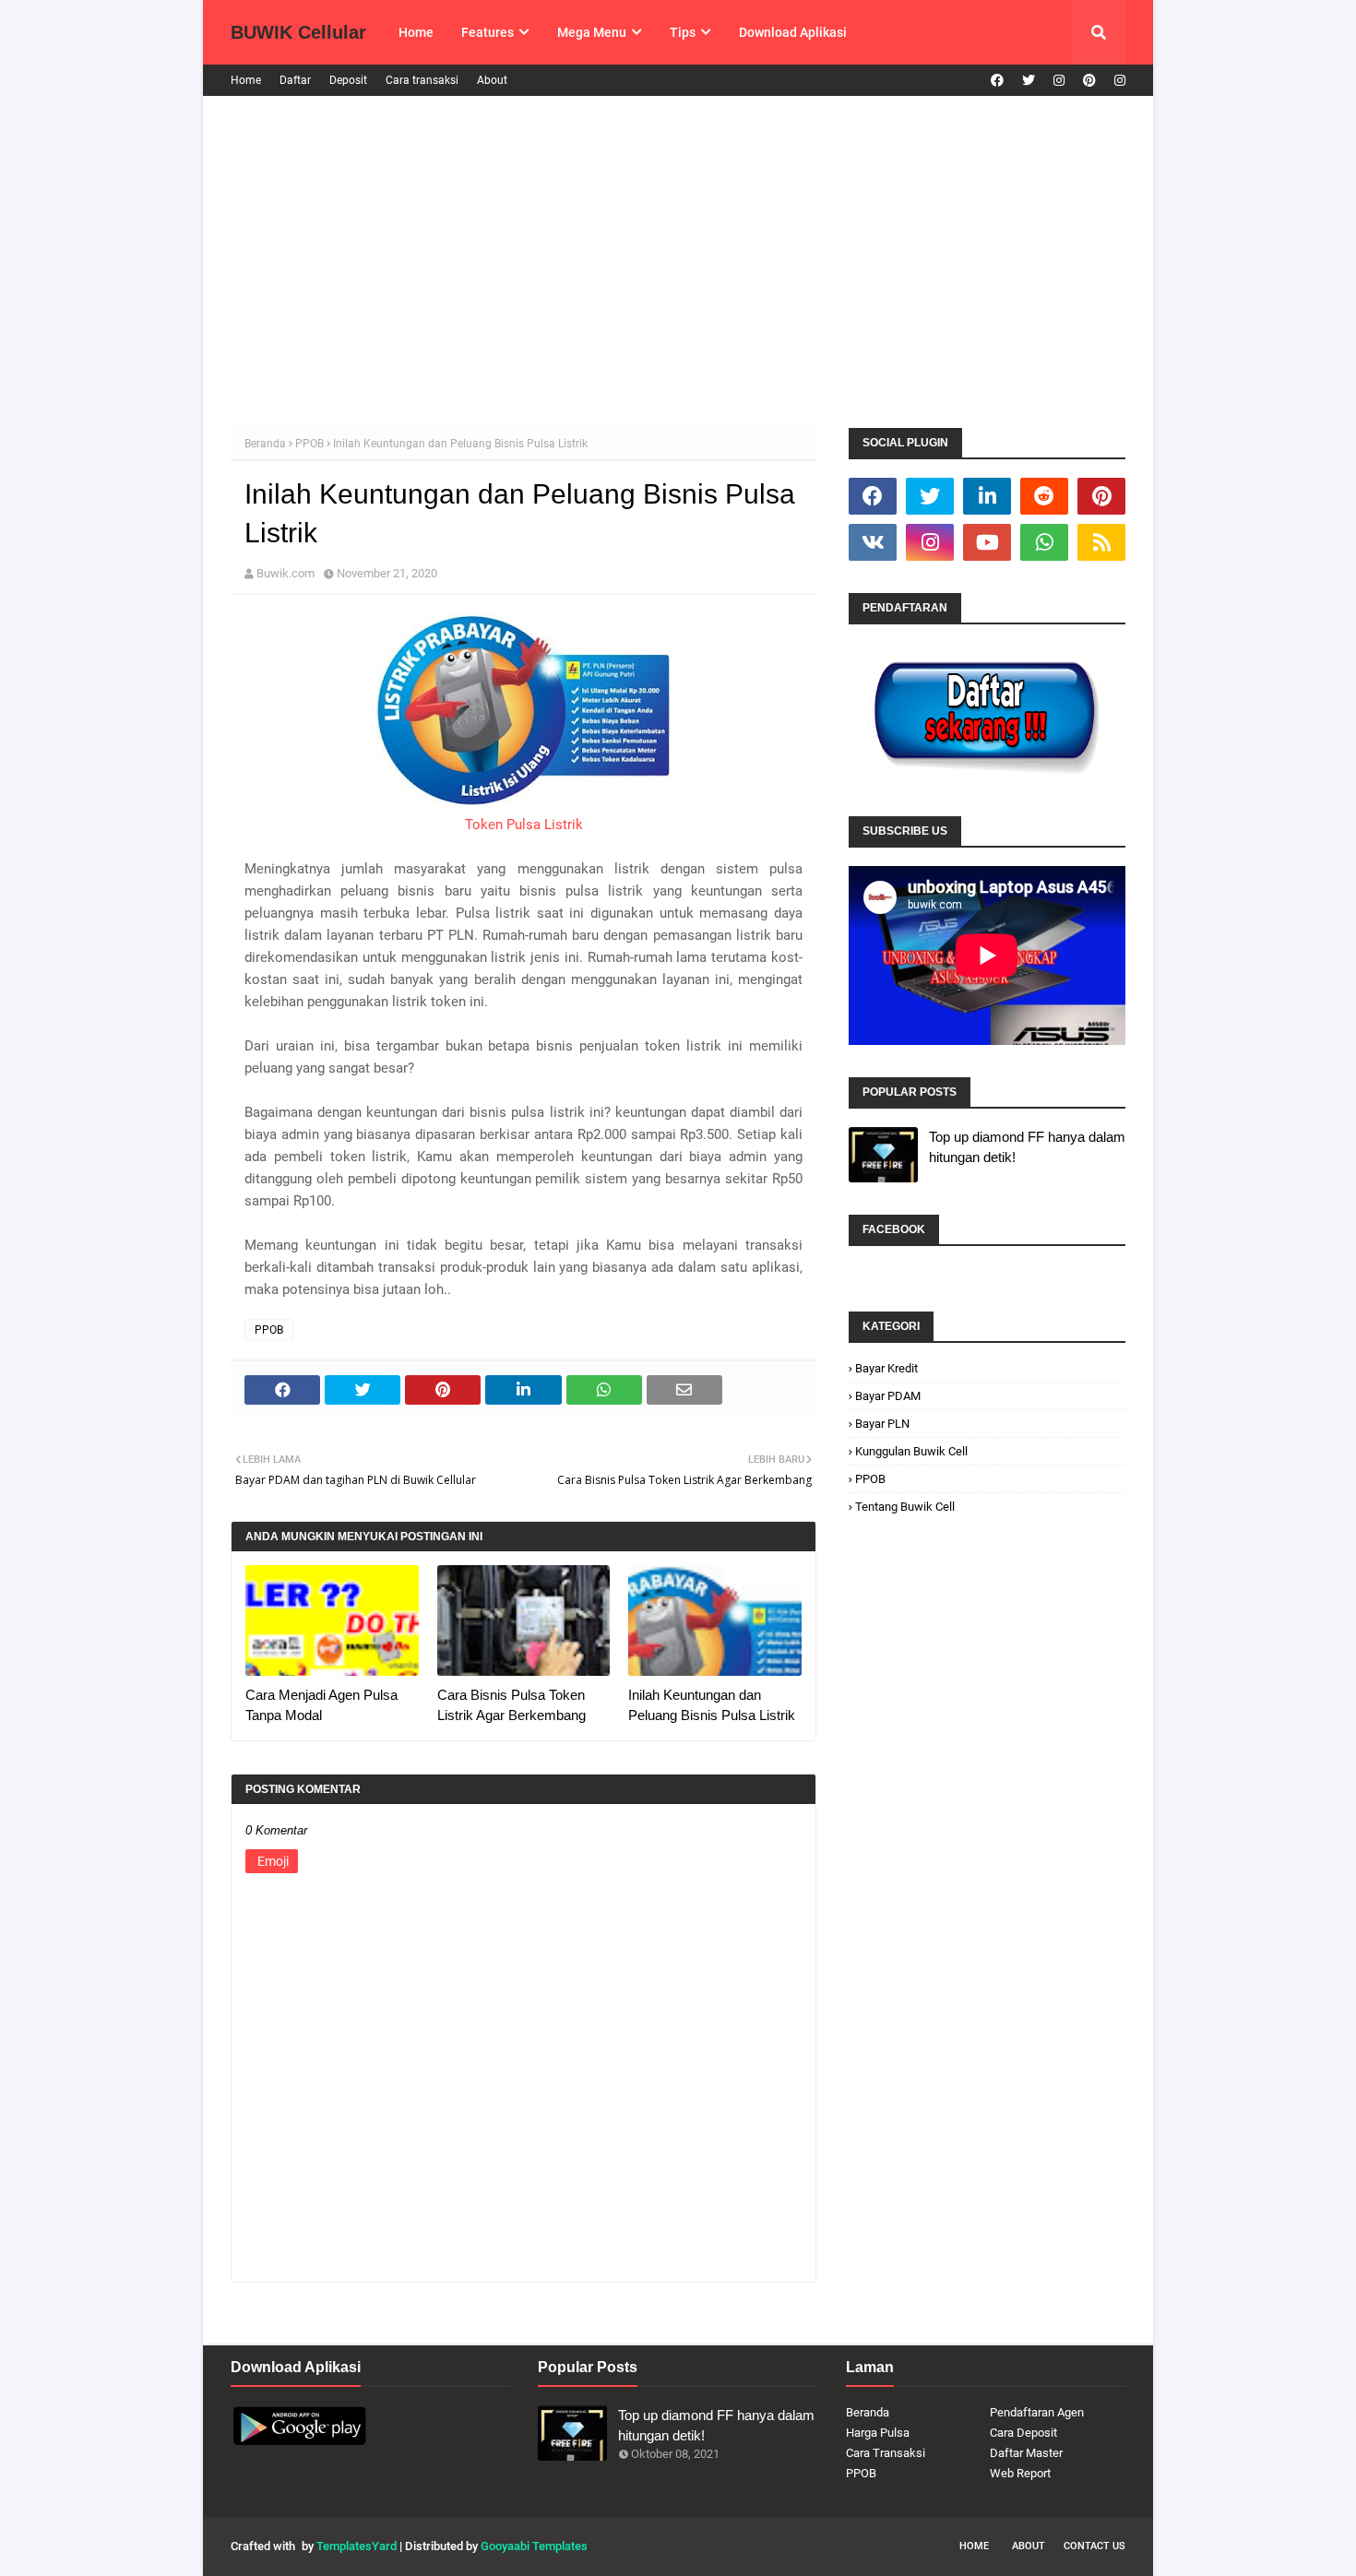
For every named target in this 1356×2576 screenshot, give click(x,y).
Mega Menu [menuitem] (592, 32)
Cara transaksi (422, 80)
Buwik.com (285, 573)
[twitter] (1029, 80)
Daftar (295, 80)
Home (246, 80)
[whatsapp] (1044, 542)
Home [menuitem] (416, 32)
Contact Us (1094, 2546)
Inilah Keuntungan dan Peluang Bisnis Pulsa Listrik (712, 1705)
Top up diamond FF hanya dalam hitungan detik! (1027, 1147)
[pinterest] (1089, 80)
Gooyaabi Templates (534, 2546)
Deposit (348, 80)
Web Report (1020, 2473)
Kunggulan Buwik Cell (911, 1451)
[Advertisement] (678, 262)
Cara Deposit (1023, 2433)
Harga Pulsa (878, 2433)
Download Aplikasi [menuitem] (793, 32)
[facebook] (997, 80)
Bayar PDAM (888, 1396)
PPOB (309, 444)
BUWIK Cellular (298, 32)
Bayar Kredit (886, 1368)
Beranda (265, 444)
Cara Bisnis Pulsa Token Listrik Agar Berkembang (511, 1705)
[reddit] (1044, 496)
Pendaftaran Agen (1037, 2412)
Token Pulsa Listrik (524, 825)
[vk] (873, 542)
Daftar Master (1026, 2453)
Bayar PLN (882, 1424)
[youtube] (987, 542)
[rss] (1101, 542)
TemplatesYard (357, 2546)
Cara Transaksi (886, 2453)
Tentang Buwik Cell (905, 1507)
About (492, 80)
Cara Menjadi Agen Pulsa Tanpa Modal (321, 1705)
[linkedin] (987, 496)
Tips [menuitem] (683, 32)
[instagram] (1059, 80)
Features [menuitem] (488, 32)
